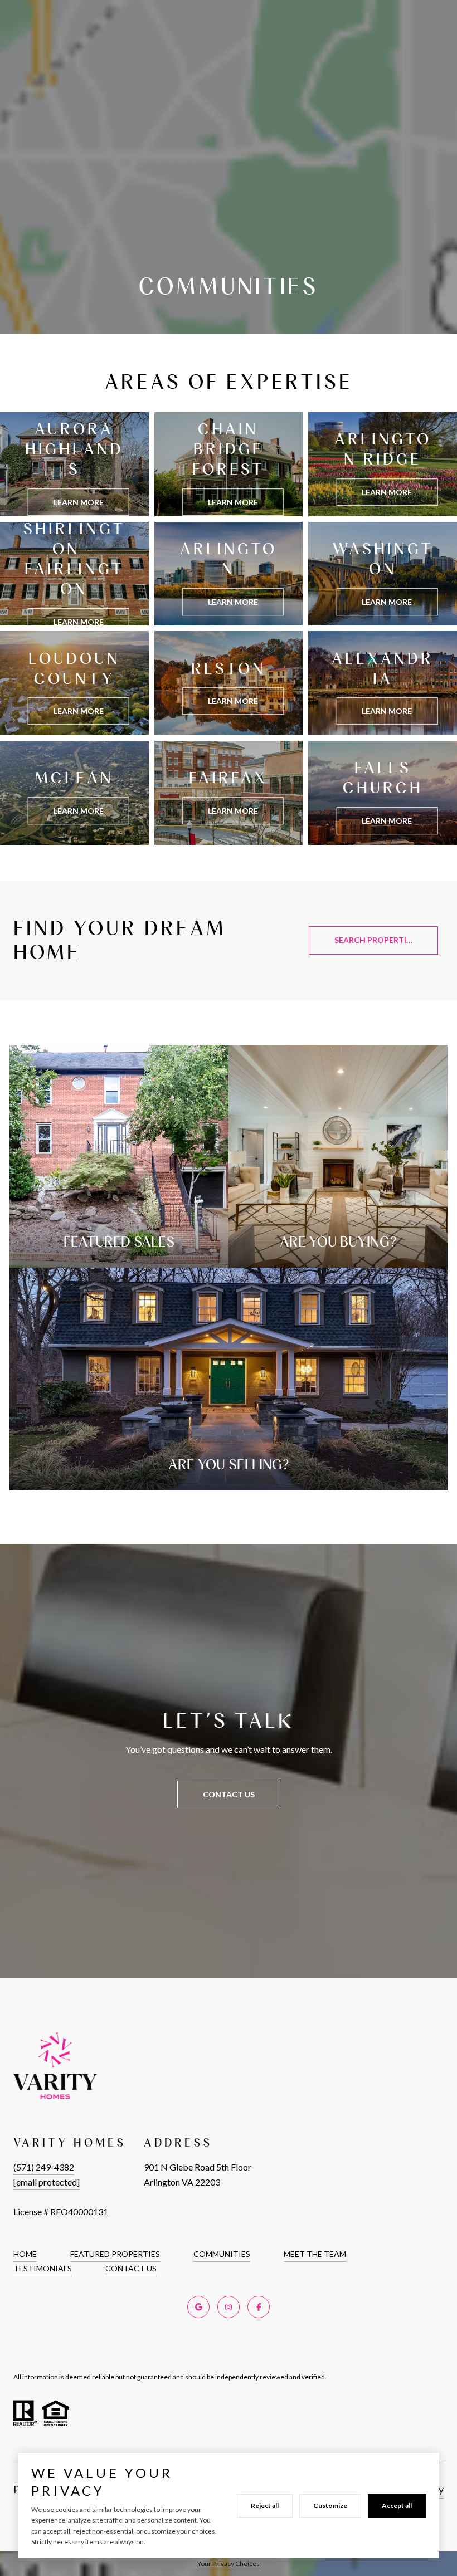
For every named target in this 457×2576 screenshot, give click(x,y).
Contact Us (131, 2268)
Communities (222, 2254)
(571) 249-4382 (44, 2167)
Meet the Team (315, 2254)
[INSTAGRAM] (229, 2307)
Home (25, 2254)
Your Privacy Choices (229, 2563)
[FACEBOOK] (259, 2307)
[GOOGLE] (198, 2307)
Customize (330, 2506)
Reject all (265, 2506)
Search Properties (375, 940)
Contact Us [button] (229, 1794)
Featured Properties (115, 2254)
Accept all (397, 2506)
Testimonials (43, 2268)
